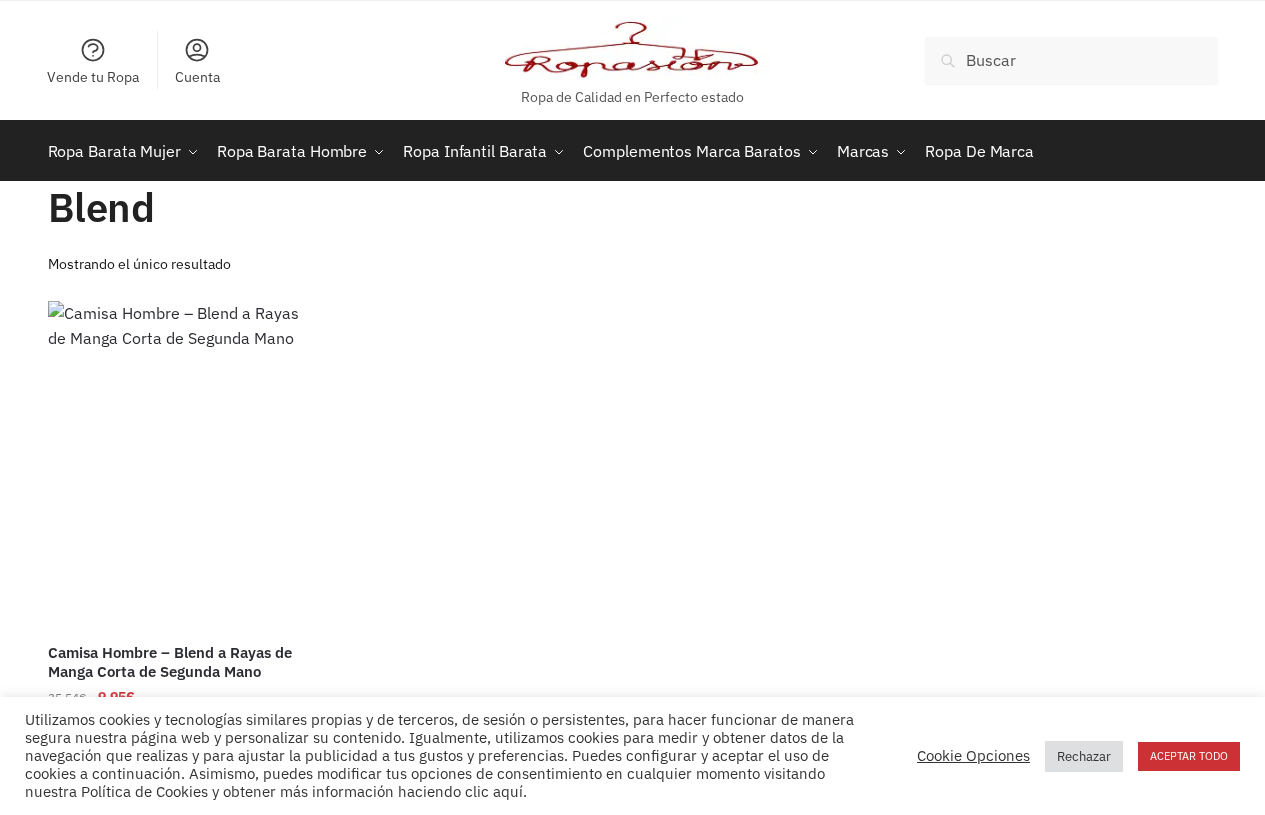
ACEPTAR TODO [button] (1189, 756)
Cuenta (197, 77)
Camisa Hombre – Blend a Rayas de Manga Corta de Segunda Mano (170, 662)
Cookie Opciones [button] (973, 756)
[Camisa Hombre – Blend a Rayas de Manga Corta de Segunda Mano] (183, 465)
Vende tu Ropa (93, 77)
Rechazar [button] (1084, 756)
